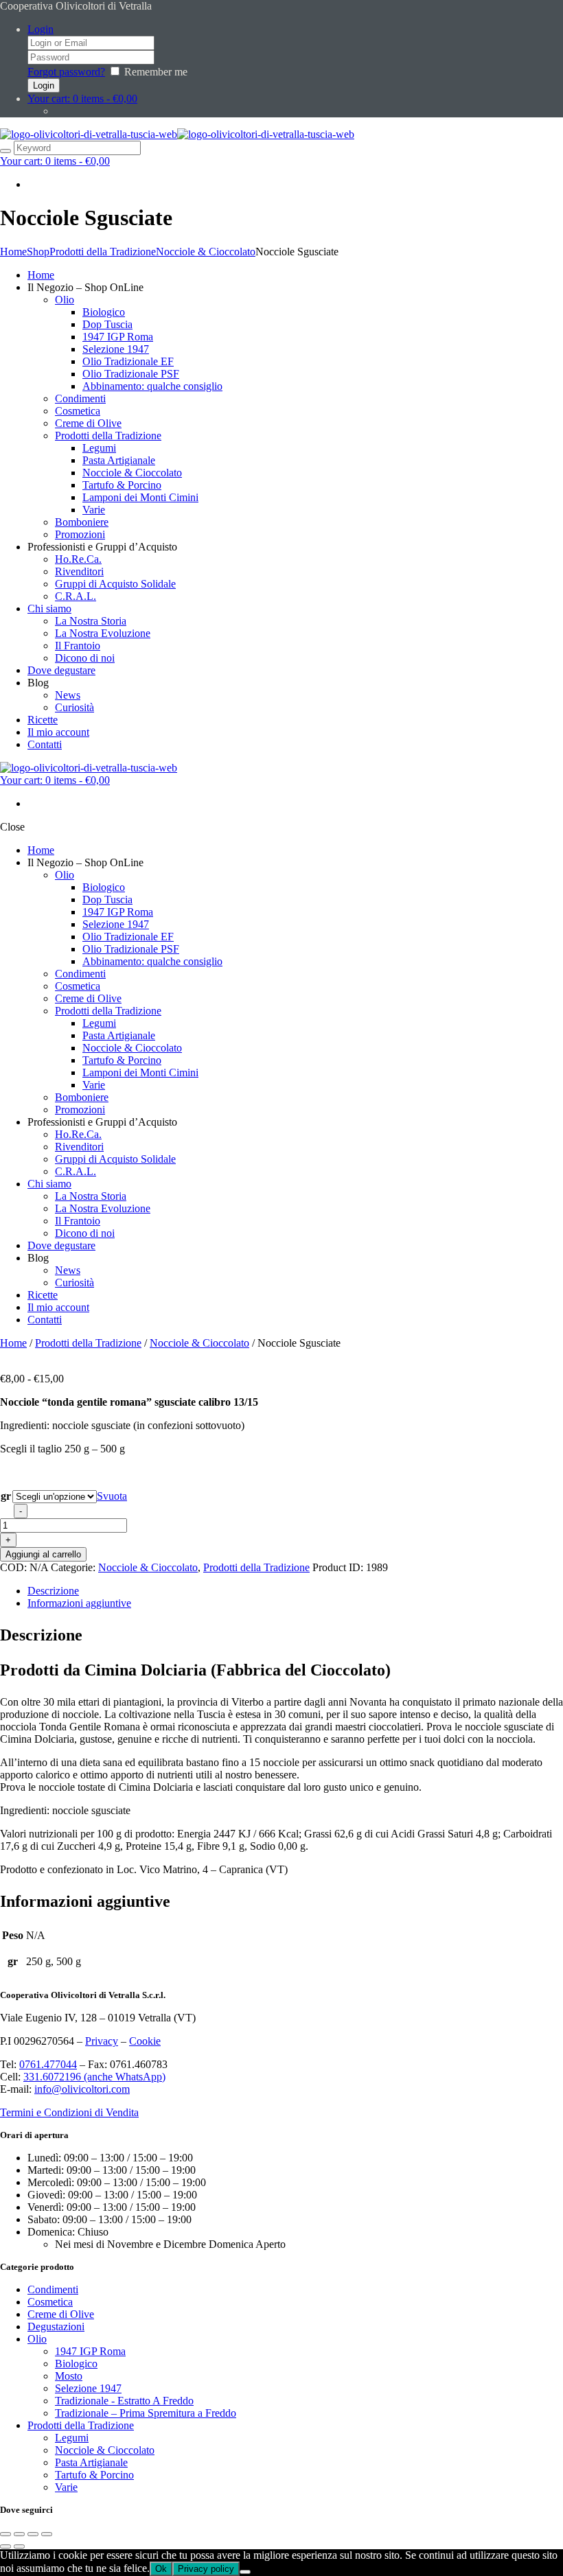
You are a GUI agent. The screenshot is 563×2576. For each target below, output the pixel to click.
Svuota (112, 1496)
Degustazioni (56, 2326)
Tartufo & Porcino (94, 2475)
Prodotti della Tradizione (103, 252)
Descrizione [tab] (53, 1591)
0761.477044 (48, 2064)
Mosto (69, 2376)
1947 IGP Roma (90, 2351)
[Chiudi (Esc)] (47, 2534)
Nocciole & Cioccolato (206, 252)
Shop (38, 252)
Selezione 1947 (88, 2388)
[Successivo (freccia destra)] (19, 2546)
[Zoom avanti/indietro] (5, 2534)
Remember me (156, 72)
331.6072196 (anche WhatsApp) (94, 2077)
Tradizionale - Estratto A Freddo (124, 2401)
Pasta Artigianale (91, 2462)
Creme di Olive (61, 2314)
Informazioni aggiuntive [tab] (79, 1603)
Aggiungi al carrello (43, 1554)
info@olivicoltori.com (82, 2089)
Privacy (102, 2041)
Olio (37, 2339)
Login (41, 29)
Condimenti (53, 2289)
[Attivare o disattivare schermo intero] (19, 2534)
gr (6, 1496)
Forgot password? (66, 72)
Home (13, 252)
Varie (66, 2487)
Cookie (145, 2041)
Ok (161, 2569)
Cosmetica (50, 2302)
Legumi (72, 2438)
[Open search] (5, 151)
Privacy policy (206, 2569)
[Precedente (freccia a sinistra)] (5, 2546)
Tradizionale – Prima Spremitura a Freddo (146, 2413)
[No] (245, 2572)
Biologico (76, 2364)
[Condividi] (33, 2534)
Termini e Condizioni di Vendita (69, 2112)
